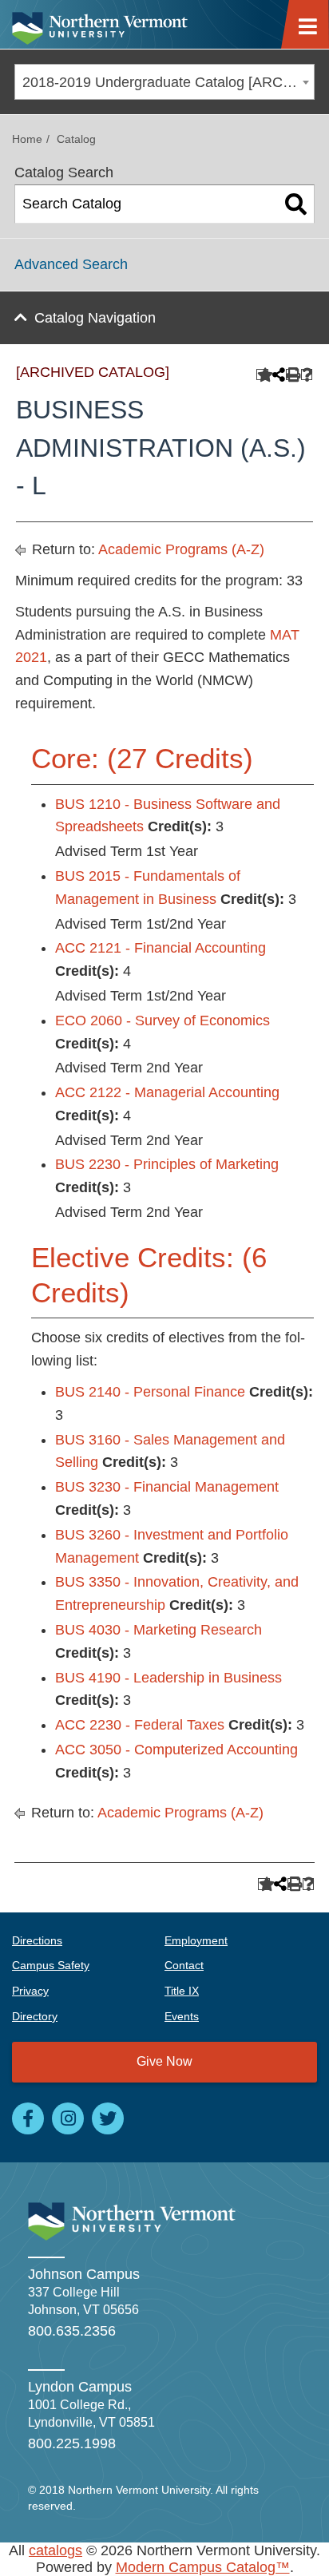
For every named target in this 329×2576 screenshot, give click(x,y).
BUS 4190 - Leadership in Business (168, 1678)
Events (182, 2016)
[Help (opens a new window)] (307, 375)
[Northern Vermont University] (100, 24)
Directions (37, 1940)
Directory (35, 2016)
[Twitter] (108, 2118)
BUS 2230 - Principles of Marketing (167, 1164)
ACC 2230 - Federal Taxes (140, 1725)
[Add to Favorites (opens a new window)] (262, 375)
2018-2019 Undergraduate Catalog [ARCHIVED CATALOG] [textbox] (168, 82)
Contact (184, 1965)
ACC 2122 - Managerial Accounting (167, 1092)
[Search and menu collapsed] (314, 18)
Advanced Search (71, 264)
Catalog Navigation (95, 318)
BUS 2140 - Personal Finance (150, 1392)
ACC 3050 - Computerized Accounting (176, 1750)
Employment (196, 1940)
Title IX (182, 1991)
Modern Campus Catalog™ (203, 2567)
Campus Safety (51, 1965)
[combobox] (164, 82)
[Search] (296, 204)
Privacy (30, 1991)
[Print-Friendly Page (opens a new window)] (292, 375)
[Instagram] (68, 2118)
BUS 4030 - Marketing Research (159, 1630)
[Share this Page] (277, 375)
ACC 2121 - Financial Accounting (161, 948)
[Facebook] (28, 2118)
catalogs (55, 2550)
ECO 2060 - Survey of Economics (163, 1020)
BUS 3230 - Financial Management (167, 1487)
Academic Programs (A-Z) (181, 549)
